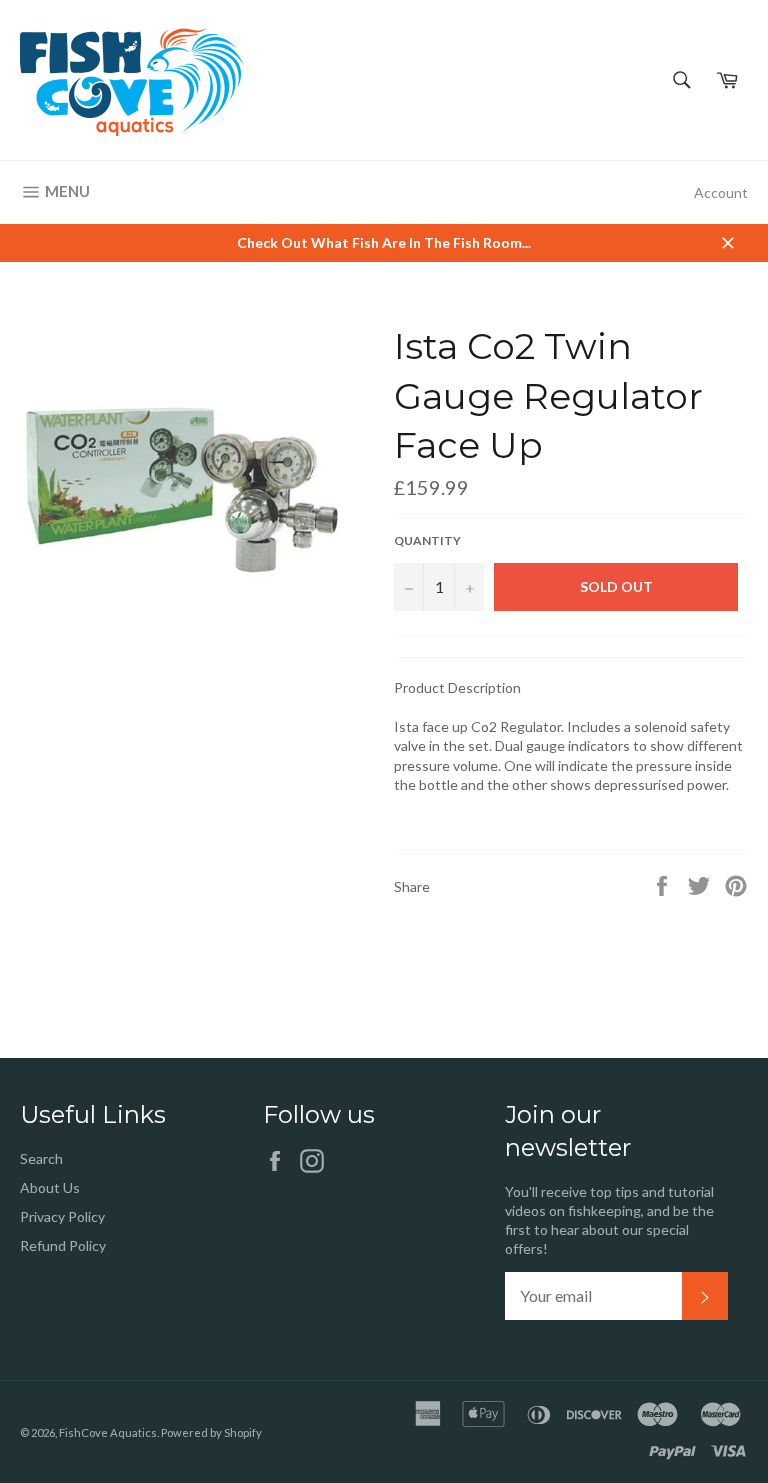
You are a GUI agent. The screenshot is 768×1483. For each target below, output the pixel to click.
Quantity (427, 540)
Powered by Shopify (211, 1432)
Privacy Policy (62, 1216)
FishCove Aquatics (108, 1432)
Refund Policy (63, 1245)
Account (721, 192)
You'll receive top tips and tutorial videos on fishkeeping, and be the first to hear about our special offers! (609, 1220)
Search (41, 1158)
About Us (50, 1187)
